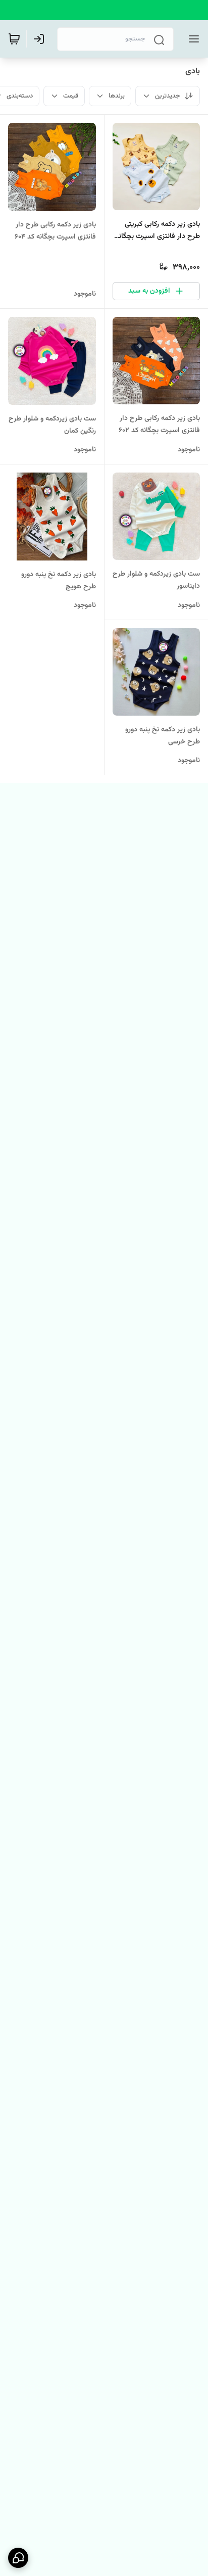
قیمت (71, 96)
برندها (117, 96)
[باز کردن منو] (192, 39)
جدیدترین (168, 96)
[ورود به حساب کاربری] (41, 39)
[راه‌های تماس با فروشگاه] (18, 2558)
